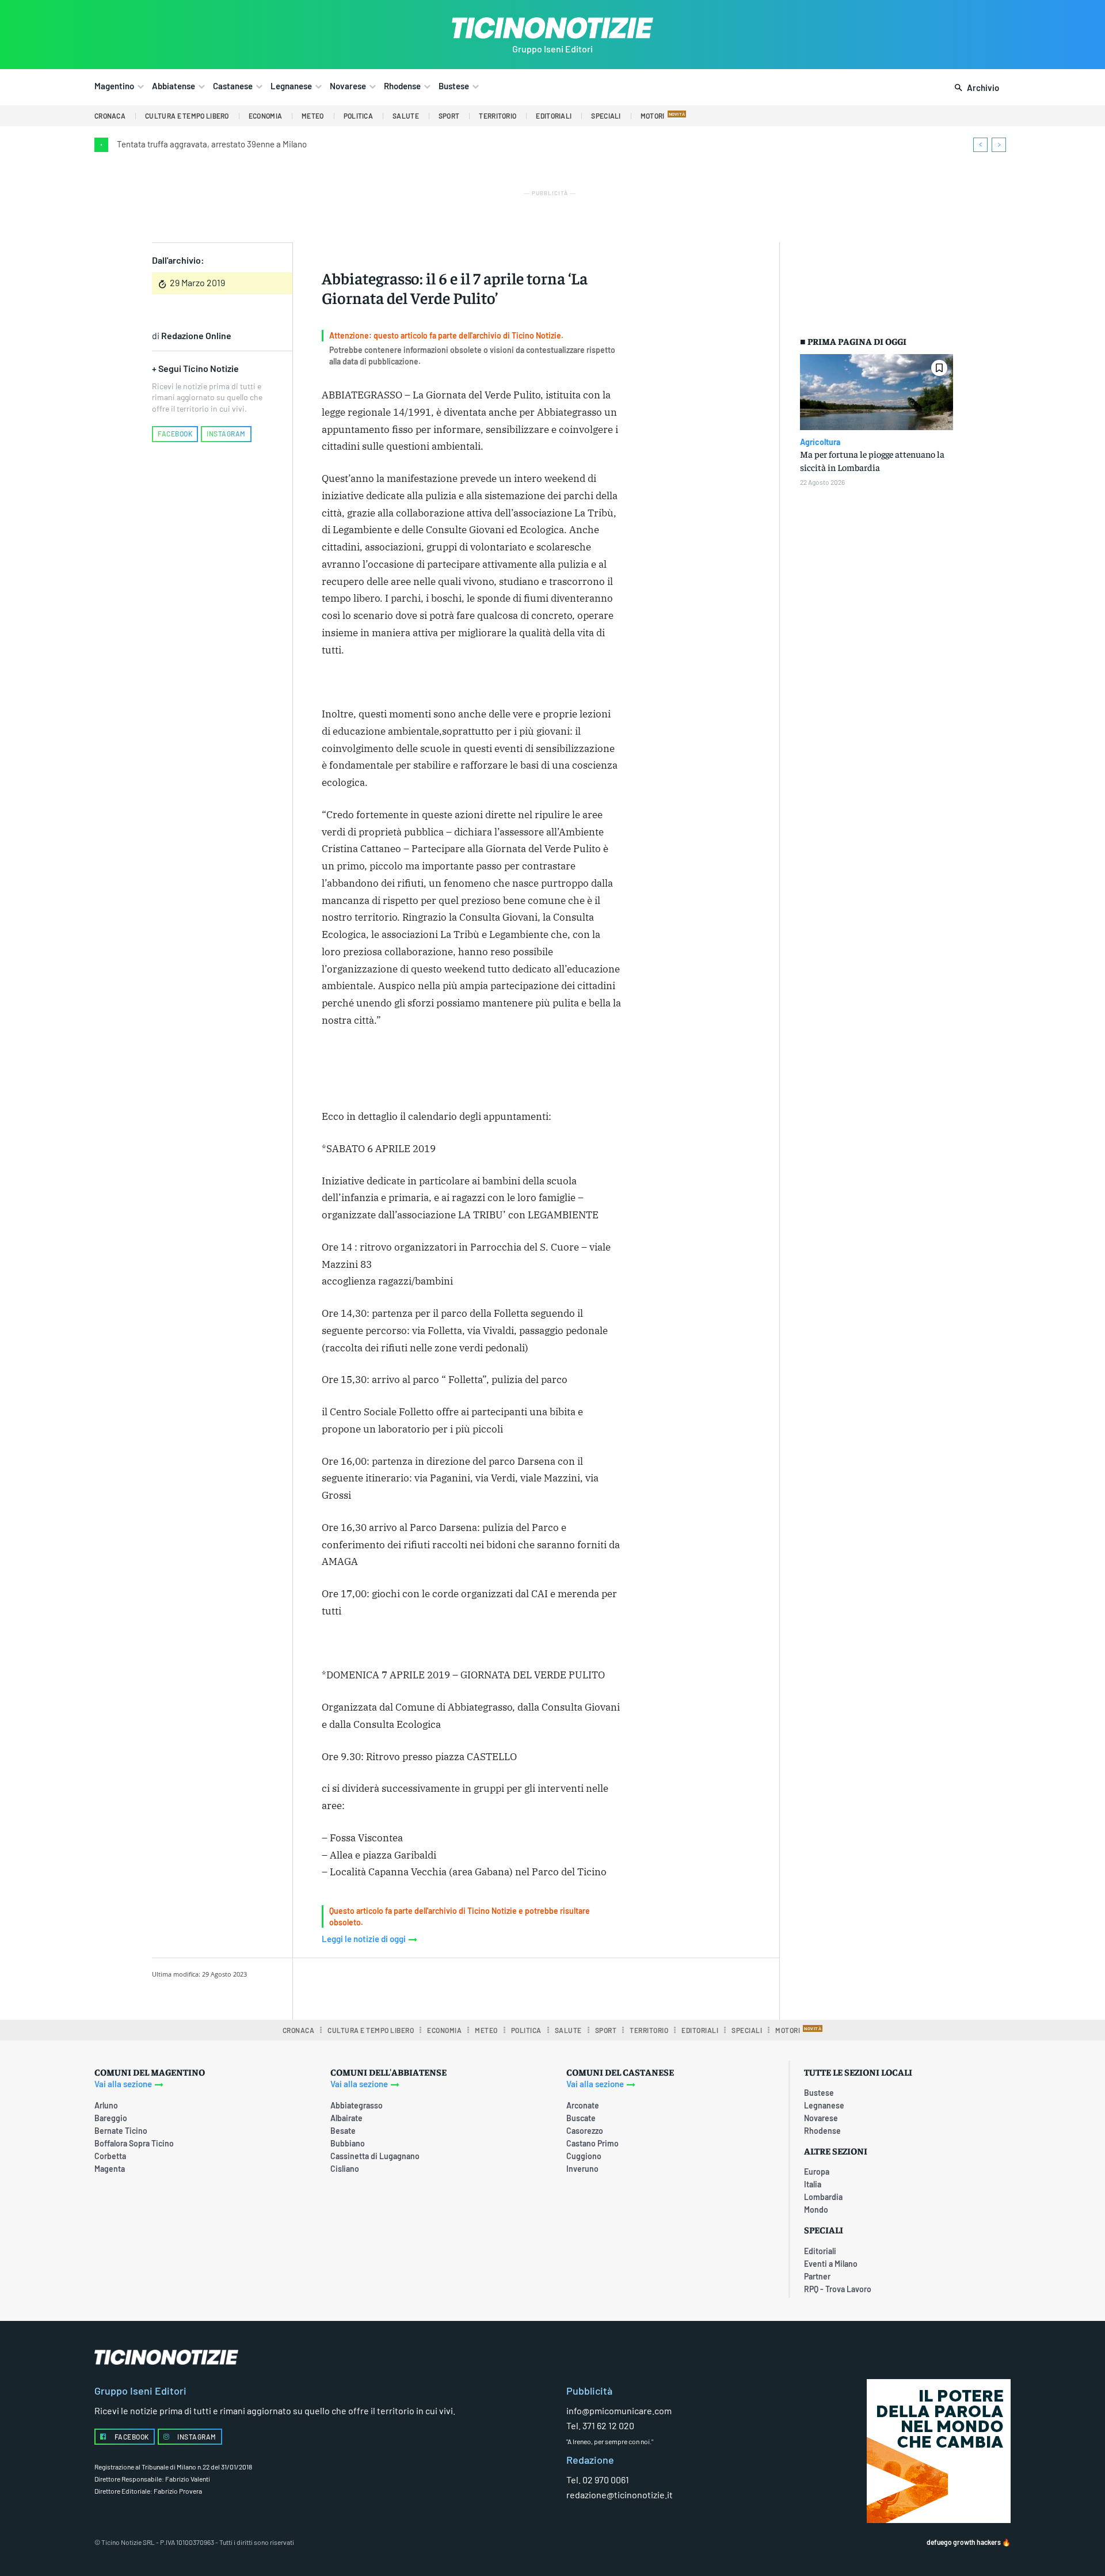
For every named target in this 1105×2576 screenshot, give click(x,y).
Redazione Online (196, 335)
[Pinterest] (467, 1987)
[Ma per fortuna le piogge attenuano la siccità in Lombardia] (877, 392)
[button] (975, 88)
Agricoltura (820, 442)
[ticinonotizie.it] (552, 28)
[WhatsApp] (493, 1987)
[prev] (980, 145)
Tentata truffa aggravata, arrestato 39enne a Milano (212, 144)
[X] (440, 1987)
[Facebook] (414, 1987)
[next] (999, 145)
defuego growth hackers (964, 2542)
